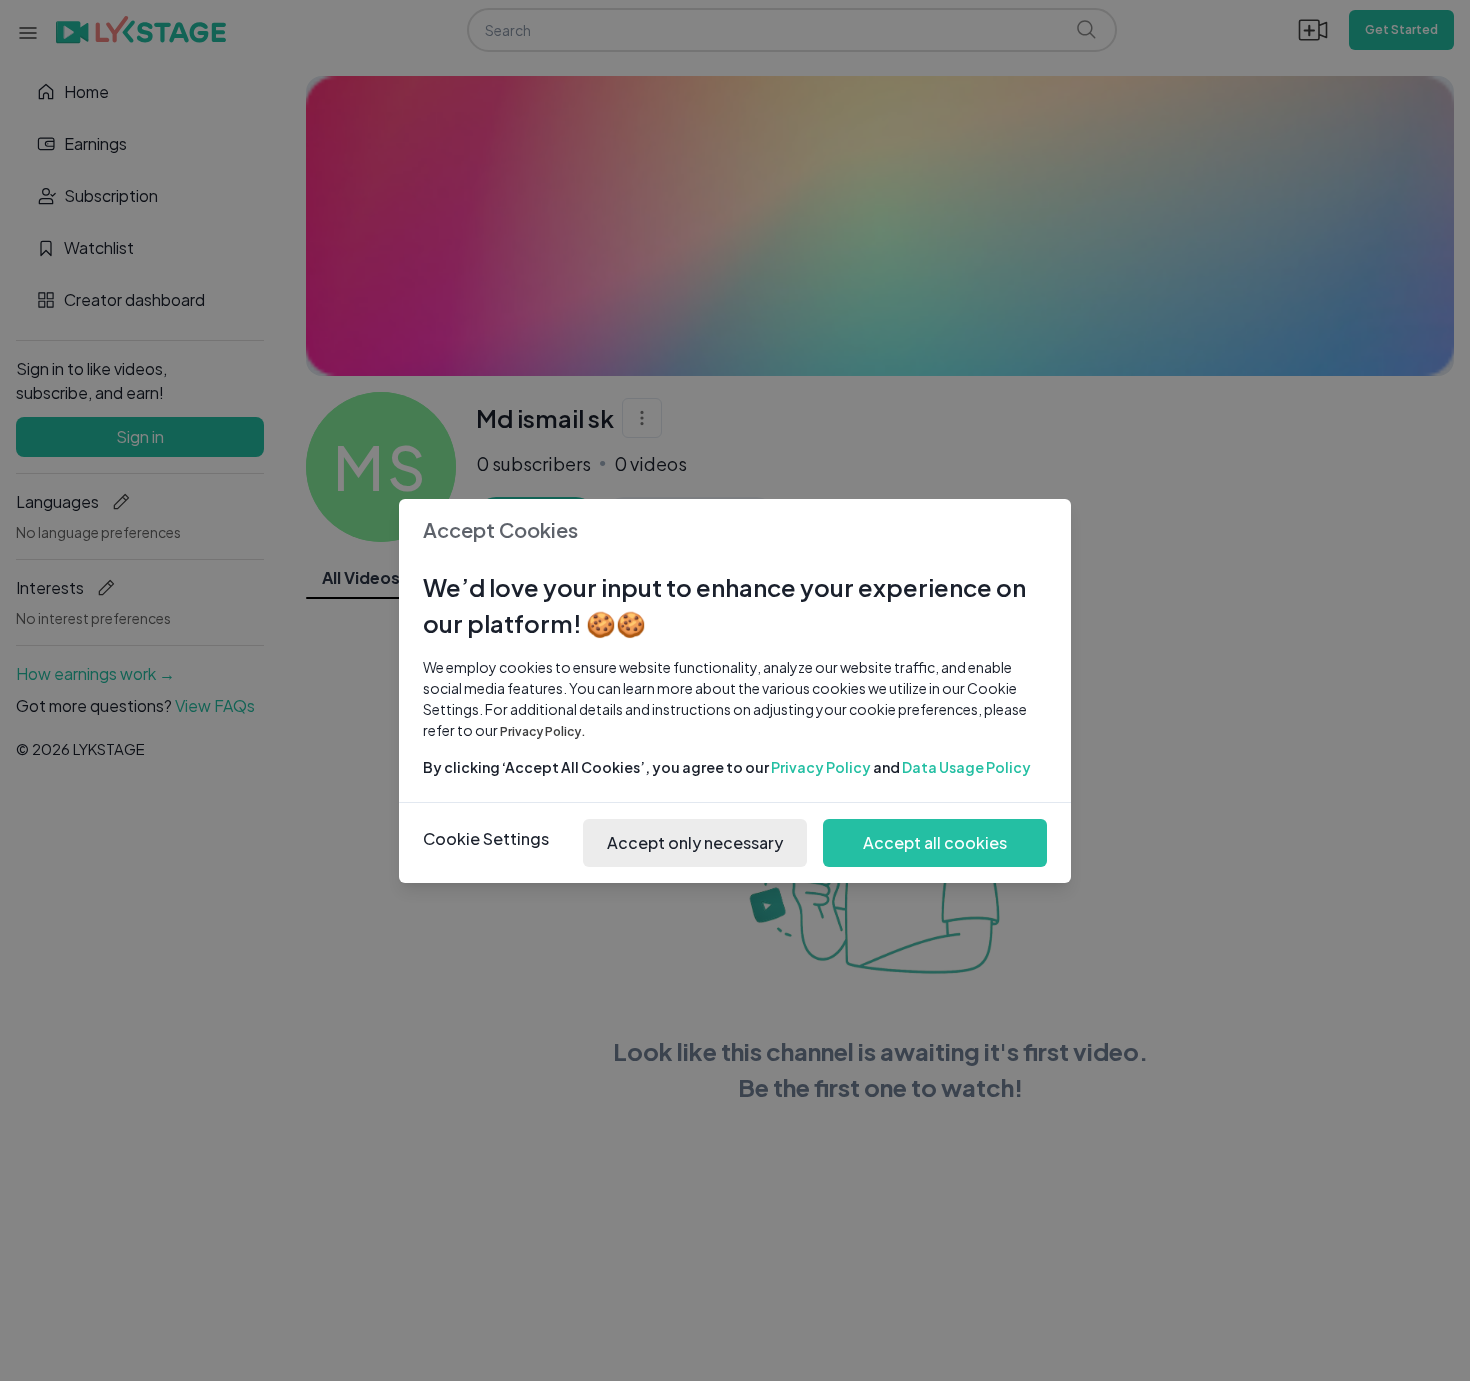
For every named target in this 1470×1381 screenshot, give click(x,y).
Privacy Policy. (543, 731)
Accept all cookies (935, 842)
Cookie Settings (486, 838)
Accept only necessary (695, 842)
